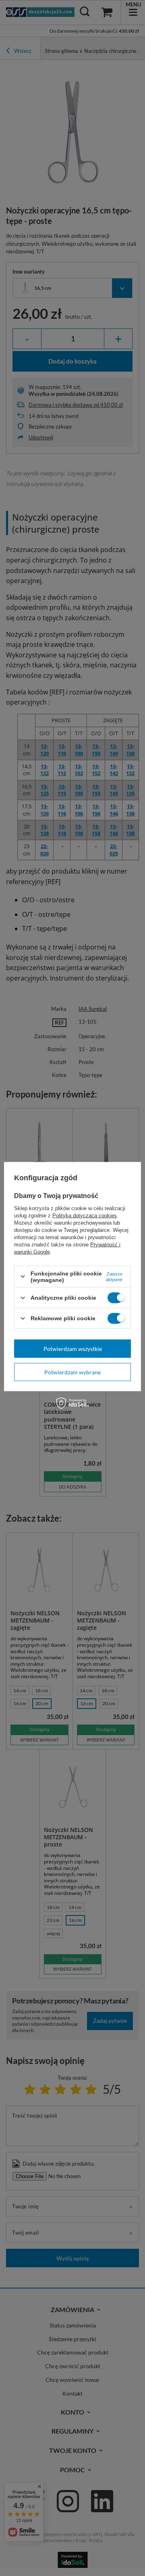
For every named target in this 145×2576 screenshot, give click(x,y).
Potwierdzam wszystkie (73, 1348)
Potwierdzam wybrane (72, 1372)
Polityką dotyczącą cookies (85, 1215)
